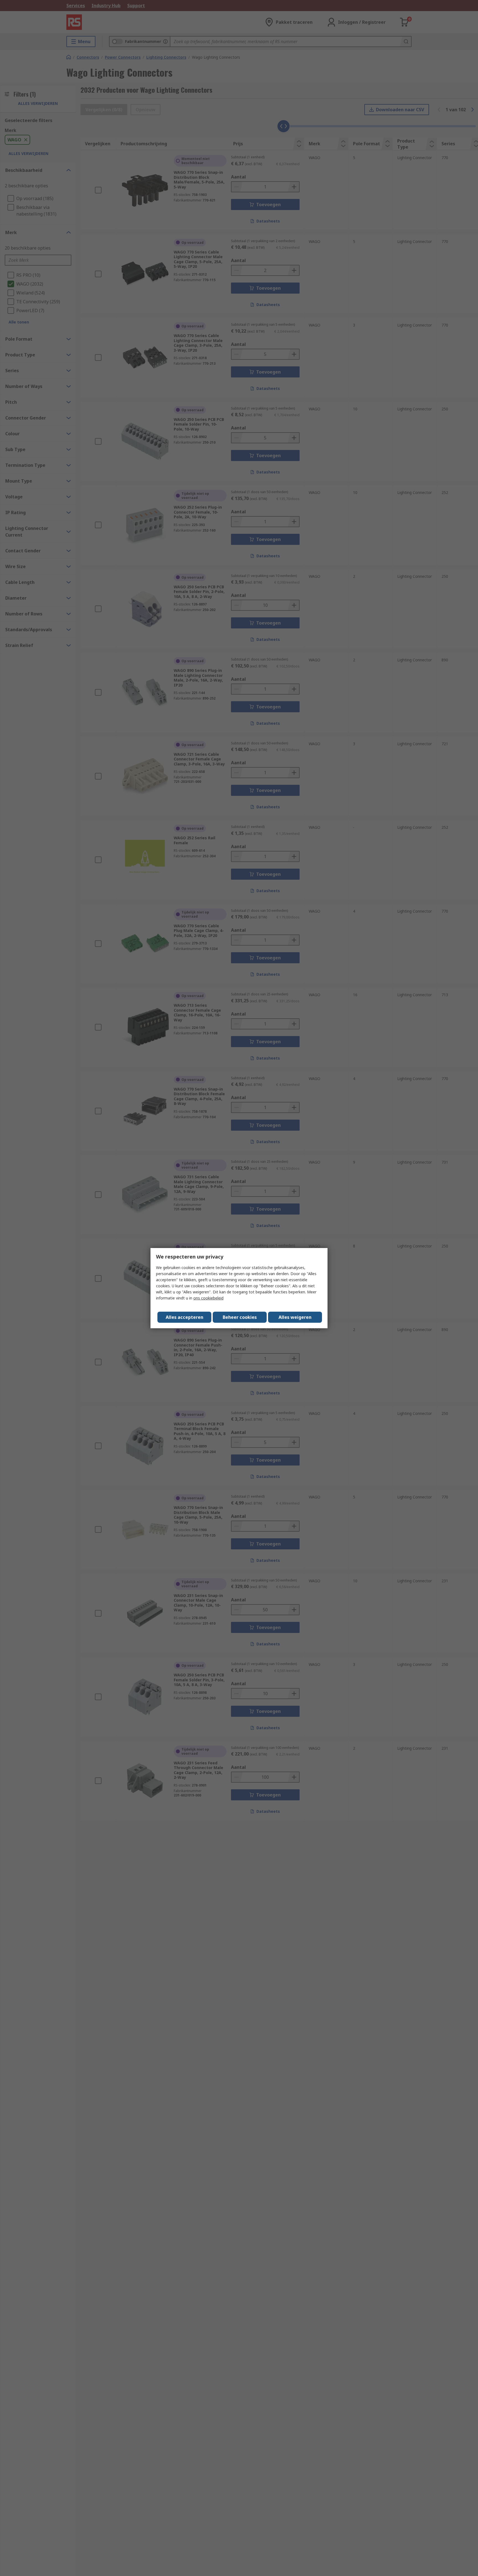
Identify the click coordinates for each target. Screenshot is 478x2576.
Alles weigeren (295, 1317)
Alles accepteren (185, 1317)
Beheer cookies (240, 1317)
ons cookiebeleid (208, 1298)
